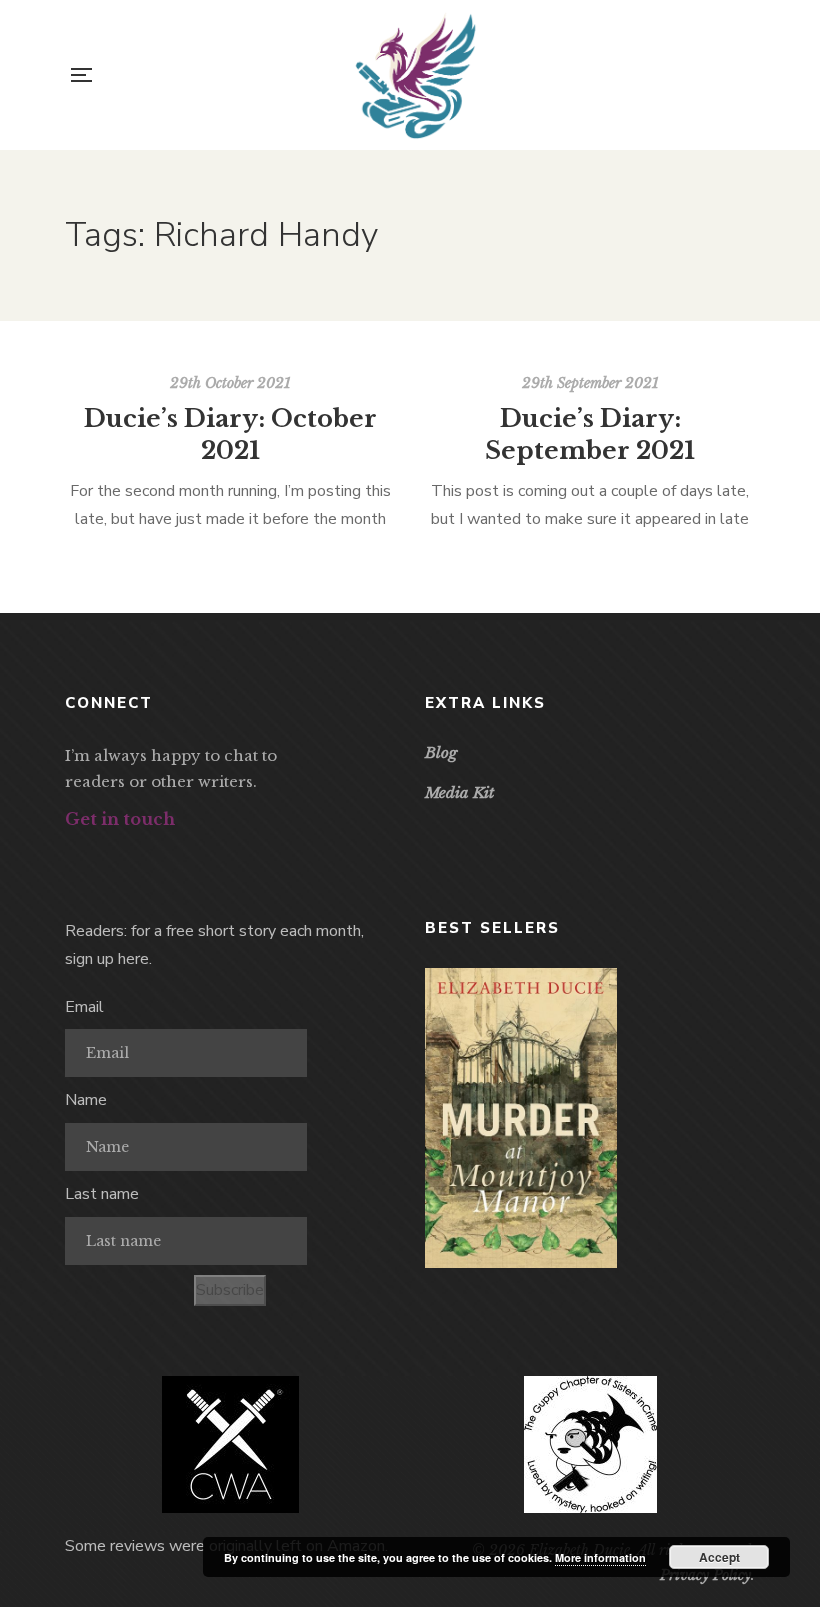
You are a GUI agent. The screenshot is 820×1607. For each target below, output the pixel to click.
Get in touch (120, 819)
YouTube (178, 856)
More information (600, 1557)
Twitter (106, 856)
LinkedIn (214, 856)
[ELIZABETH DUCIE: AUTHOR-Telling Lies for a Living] (415, 75)
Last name (102, 1194)
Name (86, 1100)
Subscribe (230, 1290)
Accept (719, 1557)
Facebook (70, 856)
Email (84, 1007)
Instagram (142, 856)
